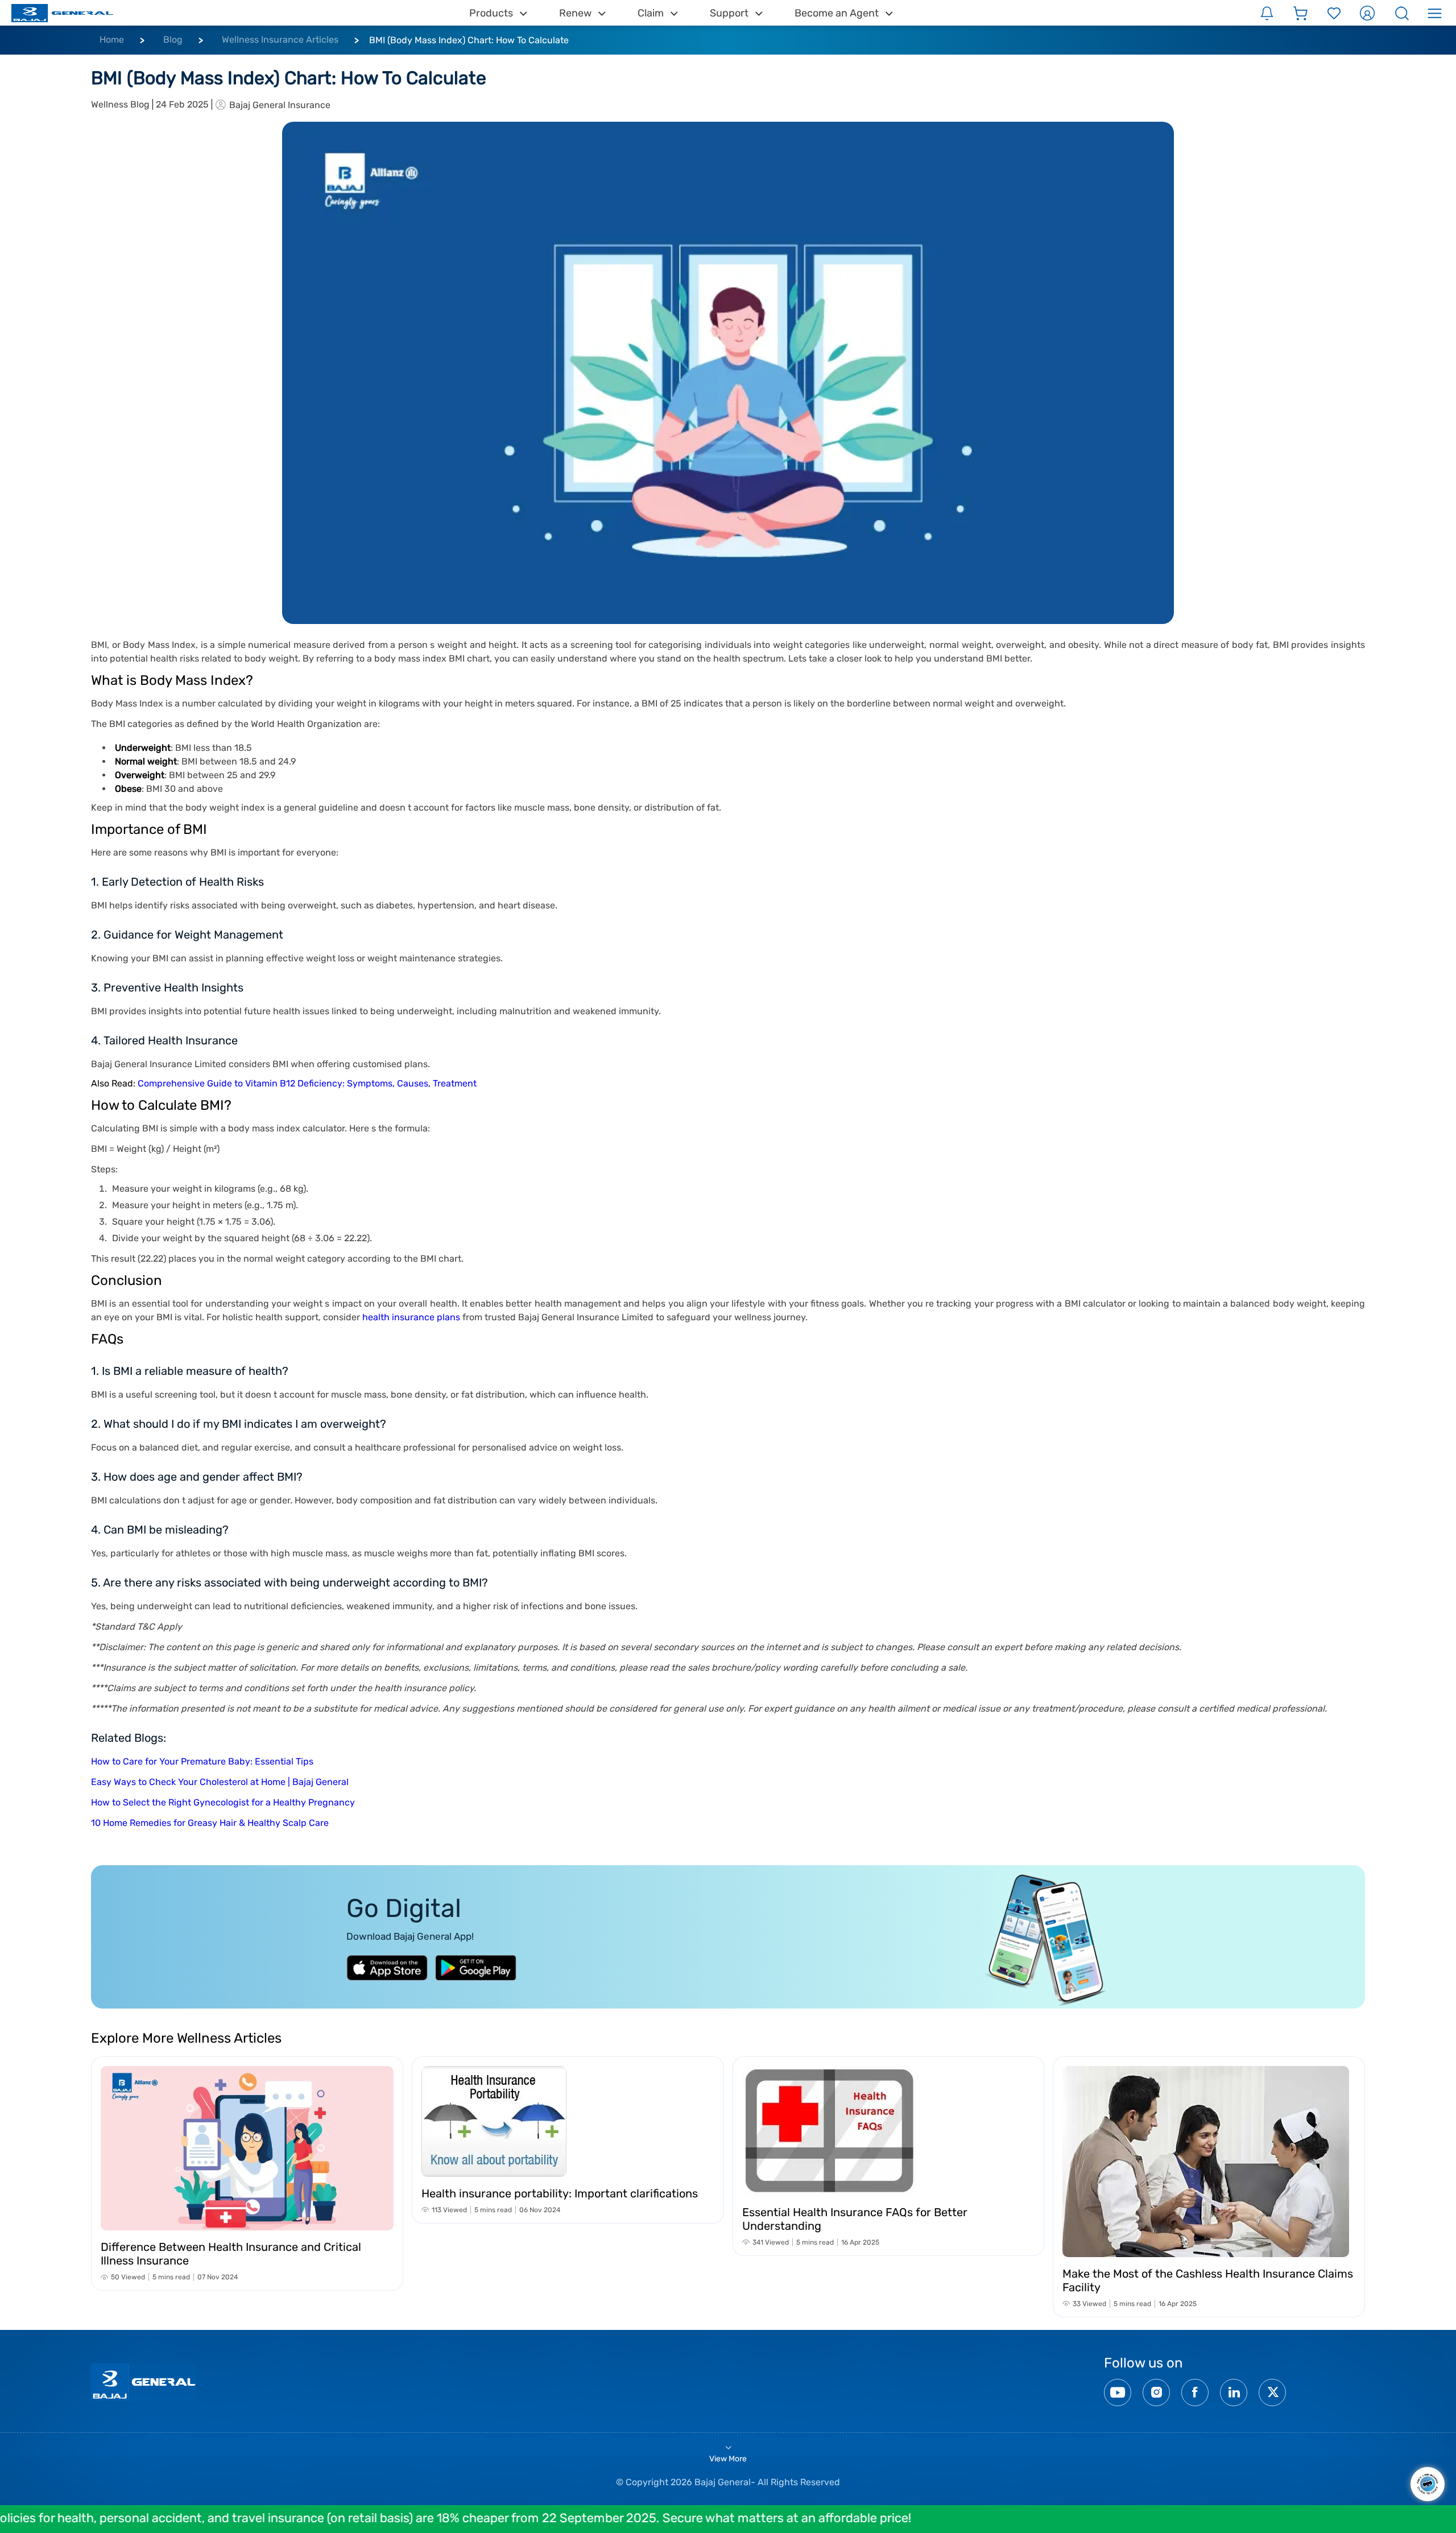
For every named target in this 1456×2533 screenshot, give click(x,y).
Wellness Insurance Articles (280, 40)
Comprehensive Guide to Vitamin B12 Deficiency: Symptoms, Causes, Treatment (307, 1083)
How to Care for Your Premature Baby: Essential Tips (202, 1761)
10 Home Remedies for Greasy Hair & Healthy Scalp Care (210, 1823)
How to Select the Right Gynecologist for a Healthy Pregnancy (223, 1802)
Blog (173, 40)
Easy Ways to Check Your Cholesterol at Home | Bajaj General (220, 1782)
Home (112, 40)
